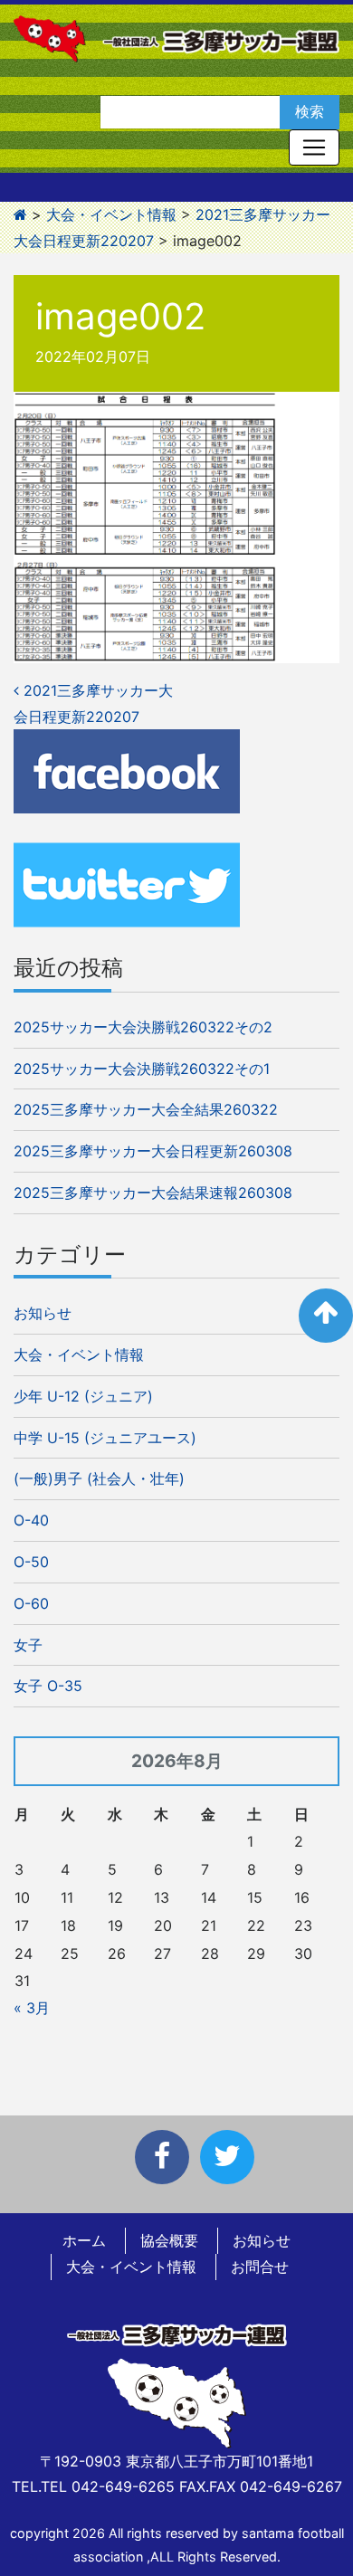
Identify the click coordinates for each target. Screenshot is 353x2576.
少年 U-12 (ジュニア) (83, 1396)
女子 (28, 1645)
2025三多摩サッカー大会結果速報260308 (153, 1193)
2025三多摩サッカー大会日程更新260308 (153, 1151)
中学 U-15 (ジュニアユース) (105, 1438)
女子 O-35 (48, 1686)
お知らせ (43, 1313)
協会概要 (169, 2240)
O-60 (31, 1603)
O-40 (31, 1520)
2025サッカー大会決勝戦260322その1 (142, 1069)
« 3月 (32, 2008)
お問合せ (260, 2267)
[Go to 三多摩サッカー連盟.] (20, 214)
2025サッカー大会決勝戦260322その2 (143, 1027)
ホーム (84, 2240)
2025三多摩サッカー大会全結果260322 (146, 1109)
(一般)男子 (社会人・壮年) (99, 1478)
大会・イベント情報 (79, 1355)
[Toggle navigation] (314, 147)
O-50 (31, 1562)
